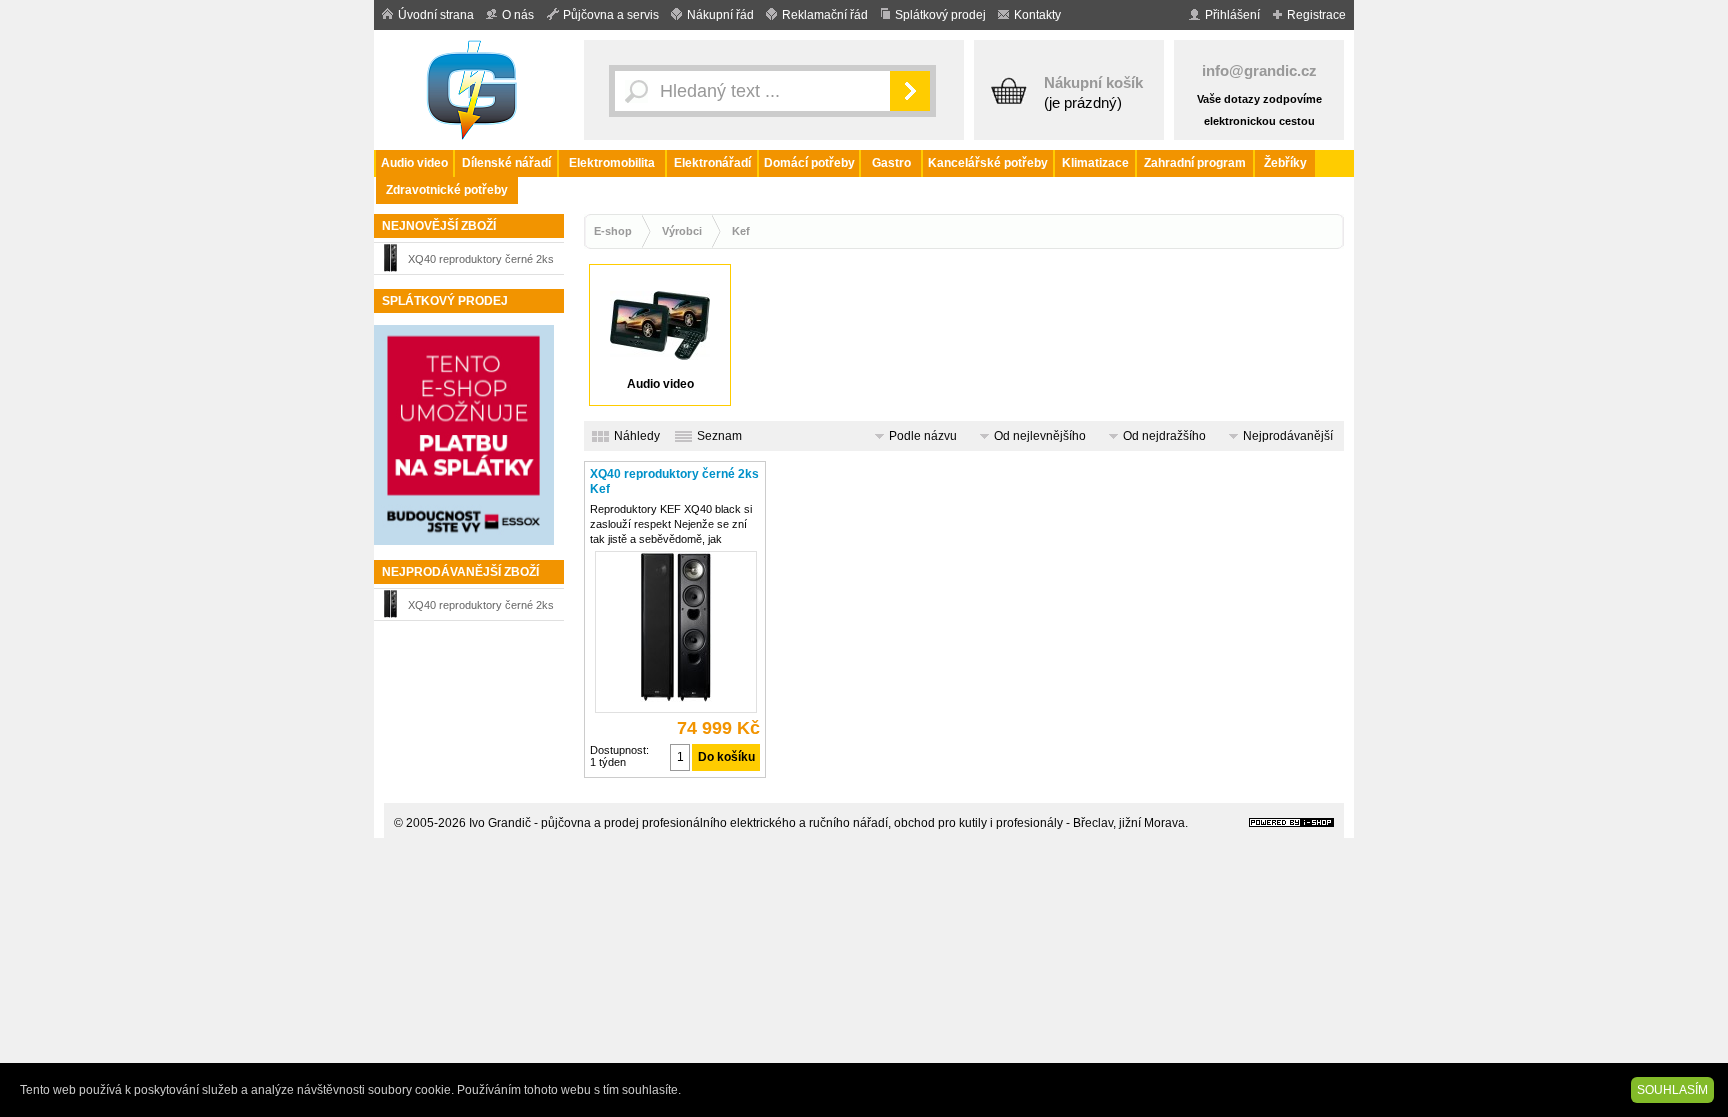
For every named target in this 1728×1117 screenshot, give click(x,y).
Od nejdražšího (1164, 436)
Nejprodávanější (1288, 436)
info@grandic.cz (1259, 70)
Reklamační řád (825, 15)
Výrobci (682, 231)
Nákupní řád (720, 15)
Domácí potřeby (809, 163)
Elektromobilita (612, 163)
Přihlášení (1232, 15)
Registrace (1316, 15)
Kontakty (1037, 15)
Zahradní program (1195, 163)
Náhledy (637, 436)
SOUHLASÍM (1672, 1090)
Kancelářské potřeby (988, 163)
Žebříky (1285, 163)
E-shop (613, 231)
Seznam (719, 436)
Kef (741, 231)
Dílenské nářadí (506, 163)
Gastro (891, 163)
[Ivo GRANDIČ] (474, 90)
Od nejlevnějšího (1040, 436)
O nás (518, 15)
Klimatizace (1095, 163)
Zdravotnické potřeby (447, 190)
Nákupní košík (1093, 82)
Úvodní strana (436, 15)
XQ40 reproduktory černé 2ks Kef (481, 261)
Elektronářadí (712, 163)
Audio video (414, 163)
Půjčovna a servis (611, 15)
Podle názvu (923, 436)
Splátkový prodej (940, 15)
